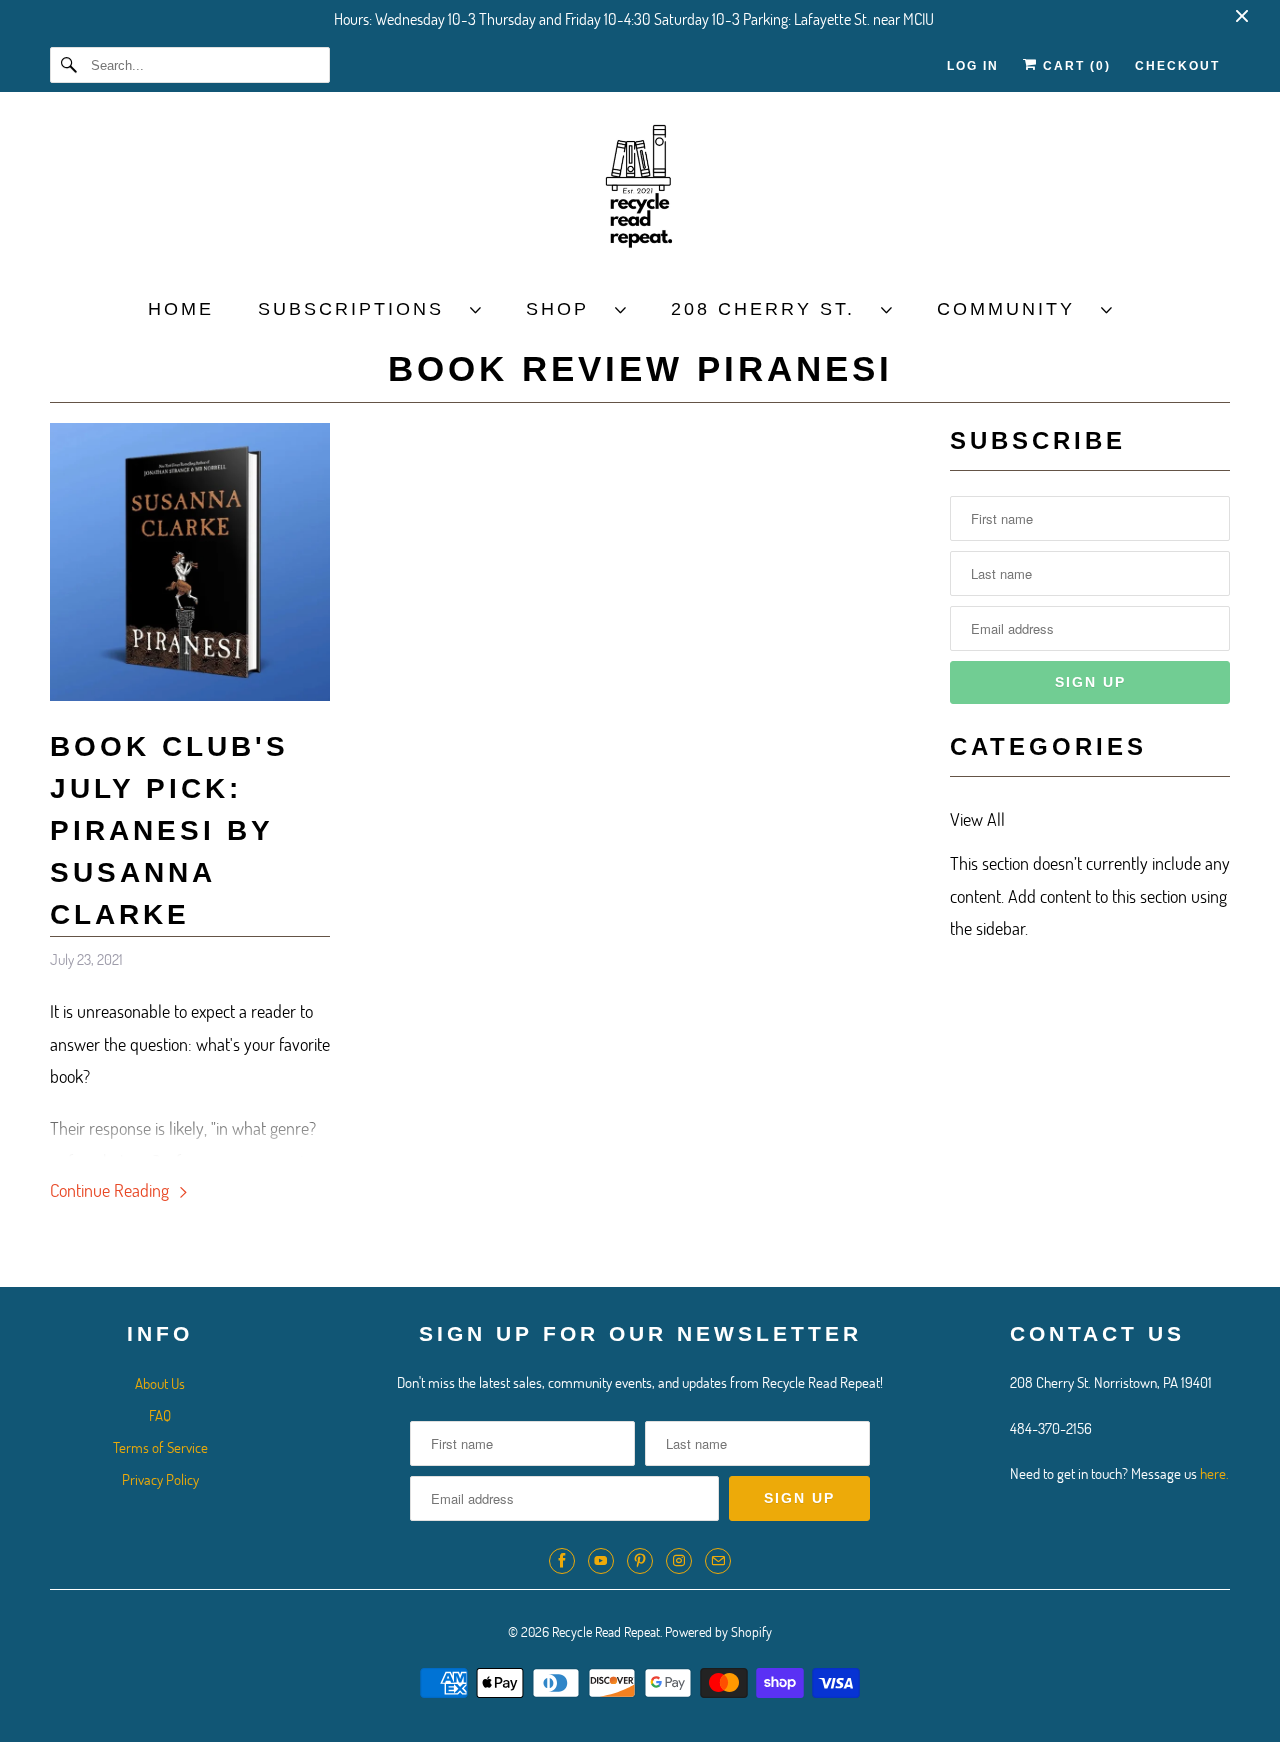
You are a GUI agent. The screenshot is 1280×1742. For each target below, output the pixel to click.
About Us (160, 1383)
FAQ (160, 1415)
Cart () (1074, 66)
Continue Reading (111, 1190)
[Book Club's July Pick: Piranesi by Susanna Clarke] (190, 694)
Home (181, 309)
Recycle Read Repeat (606, 1631)
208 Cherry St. (771, 309)
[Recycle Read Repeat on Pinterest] (640, 1561)
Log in (973, 66)
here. (1214, 1473)
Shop (565, 309)
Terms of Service (160, 1447)
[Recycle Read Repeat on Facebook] (562, 1561)
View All (977, 819)
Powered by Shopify (718, 1631)
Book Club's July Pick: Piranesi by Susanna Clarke (169, 830)
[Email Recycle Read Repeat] (718, 1561)
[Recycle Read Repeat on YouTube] (601, 1561)
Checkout (1177, 66)
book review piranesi (640, 368)
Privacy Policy (160, 1479)
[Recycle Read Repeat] (640, 192)
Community (1014, 309)
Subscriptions (359, 309)
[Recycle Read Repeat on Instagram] (679, 1561)
